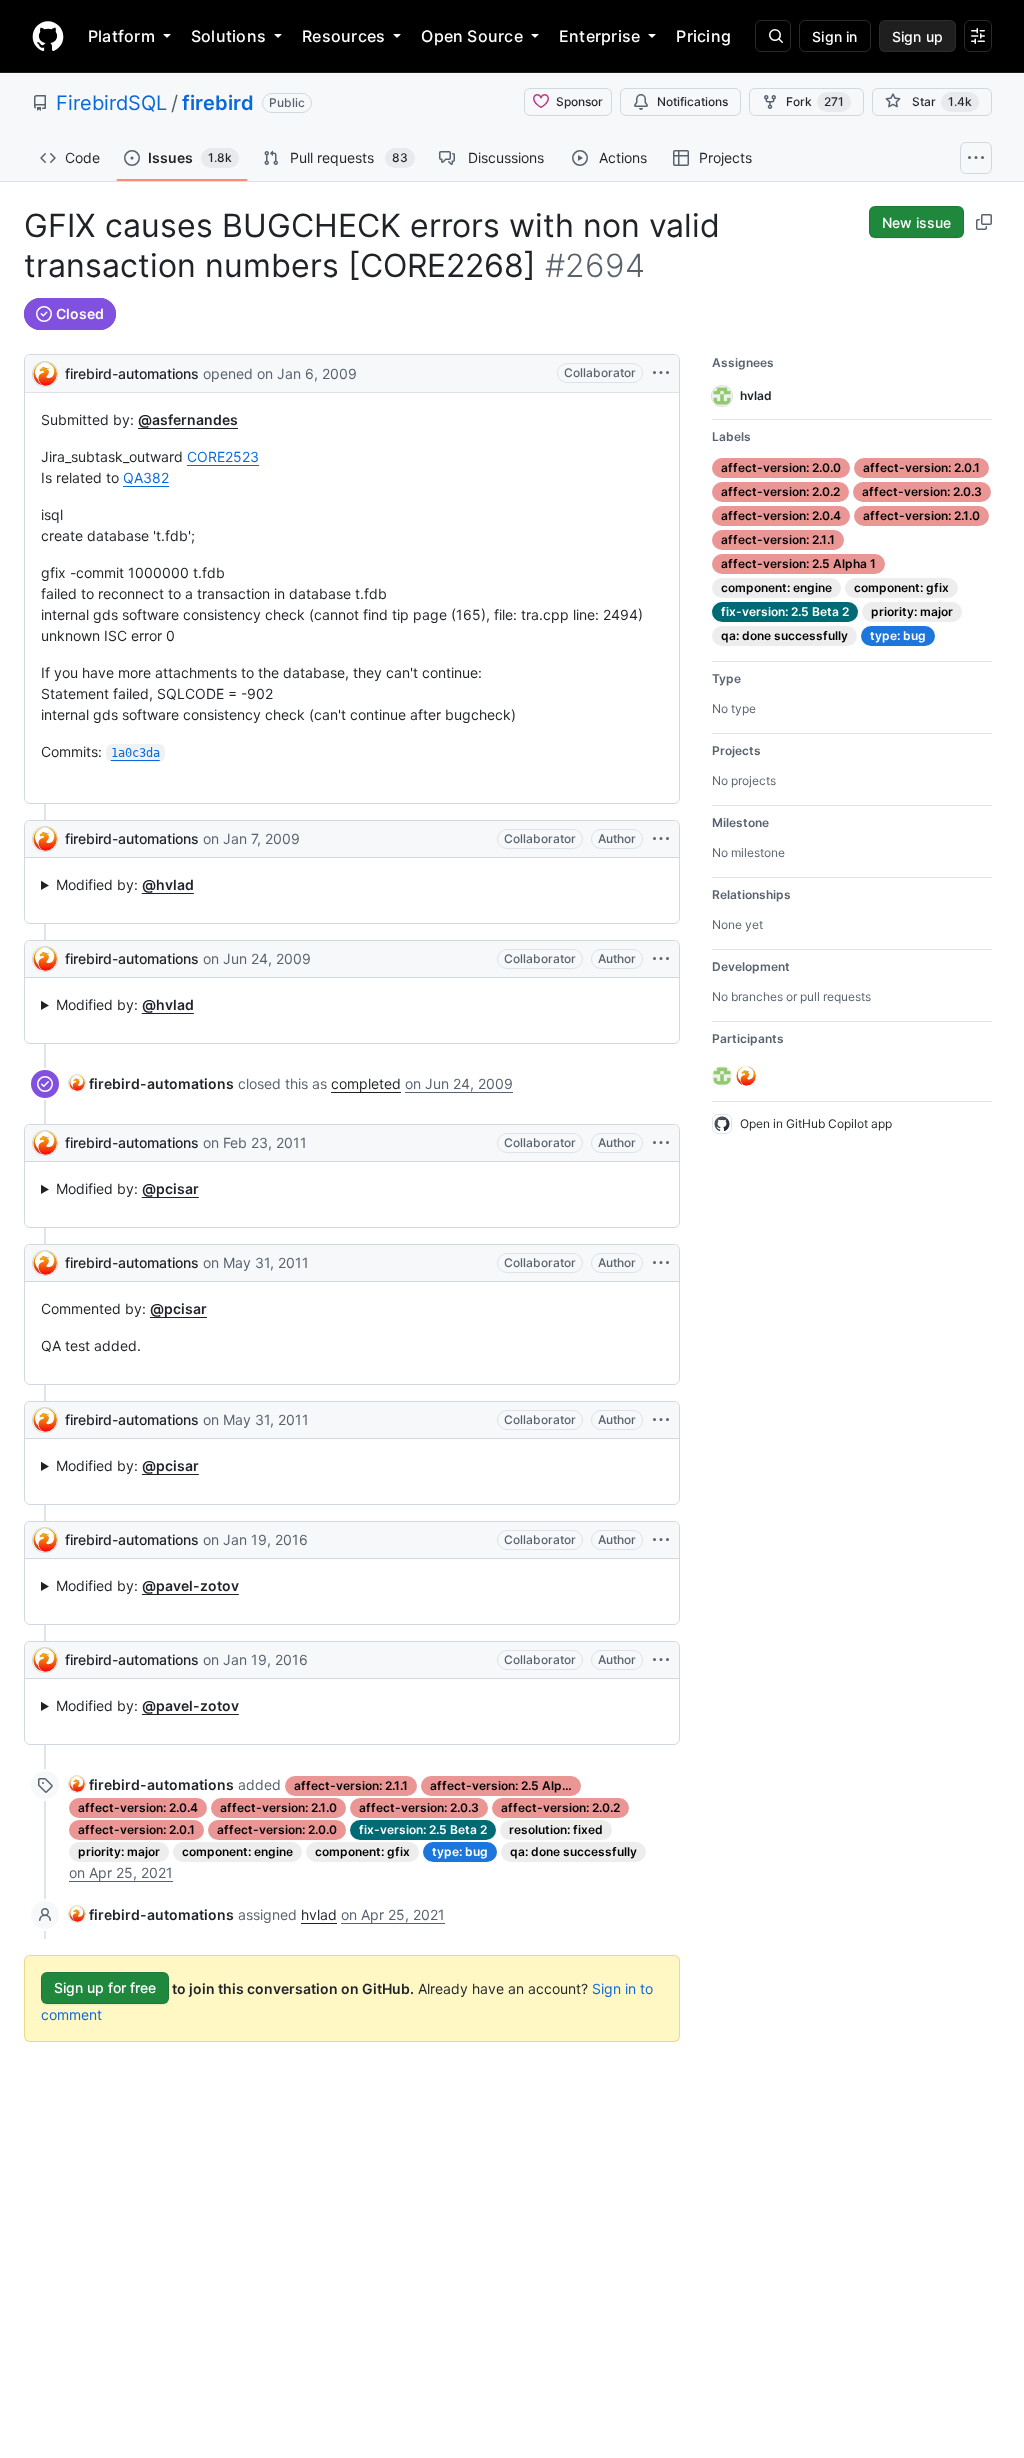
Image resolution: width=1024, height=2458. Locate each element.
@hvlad (168, 884)
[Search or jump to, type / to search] (773, 36)
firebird (218, 103)
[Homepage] (48, 36)
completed (366, 1083)
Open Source (472, 36)
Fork (815, 101)
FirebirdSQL (111, 103)
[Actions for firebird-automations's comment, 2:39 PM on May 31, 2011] (661, 1263)
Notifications (692, 101)
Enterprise (599, 36)
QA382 (146, 477)
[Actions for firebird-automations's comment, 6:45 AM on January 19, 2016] (661, 1540)
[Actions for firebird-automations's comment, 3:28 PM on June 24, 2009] (661, 959)
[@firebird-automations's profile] (45, 371)
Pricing (703, 36)
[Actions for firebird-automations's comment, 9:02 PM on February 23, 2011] (661, 1143)
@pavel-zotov (190, 1585)
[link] (151, 1083)
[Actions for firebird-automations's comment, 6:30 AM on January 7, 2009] (661, 839)
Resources (343, 36)
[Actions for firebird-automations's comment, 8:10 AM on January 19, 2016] (661, 1660)
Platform (121, 36)
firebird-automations (132, 373)
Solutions (228, 36)
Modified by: (125, 884)
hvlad (319, 1914)
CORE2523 (223, 456)
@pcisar (170, 1188)
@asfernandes (188, 419)
